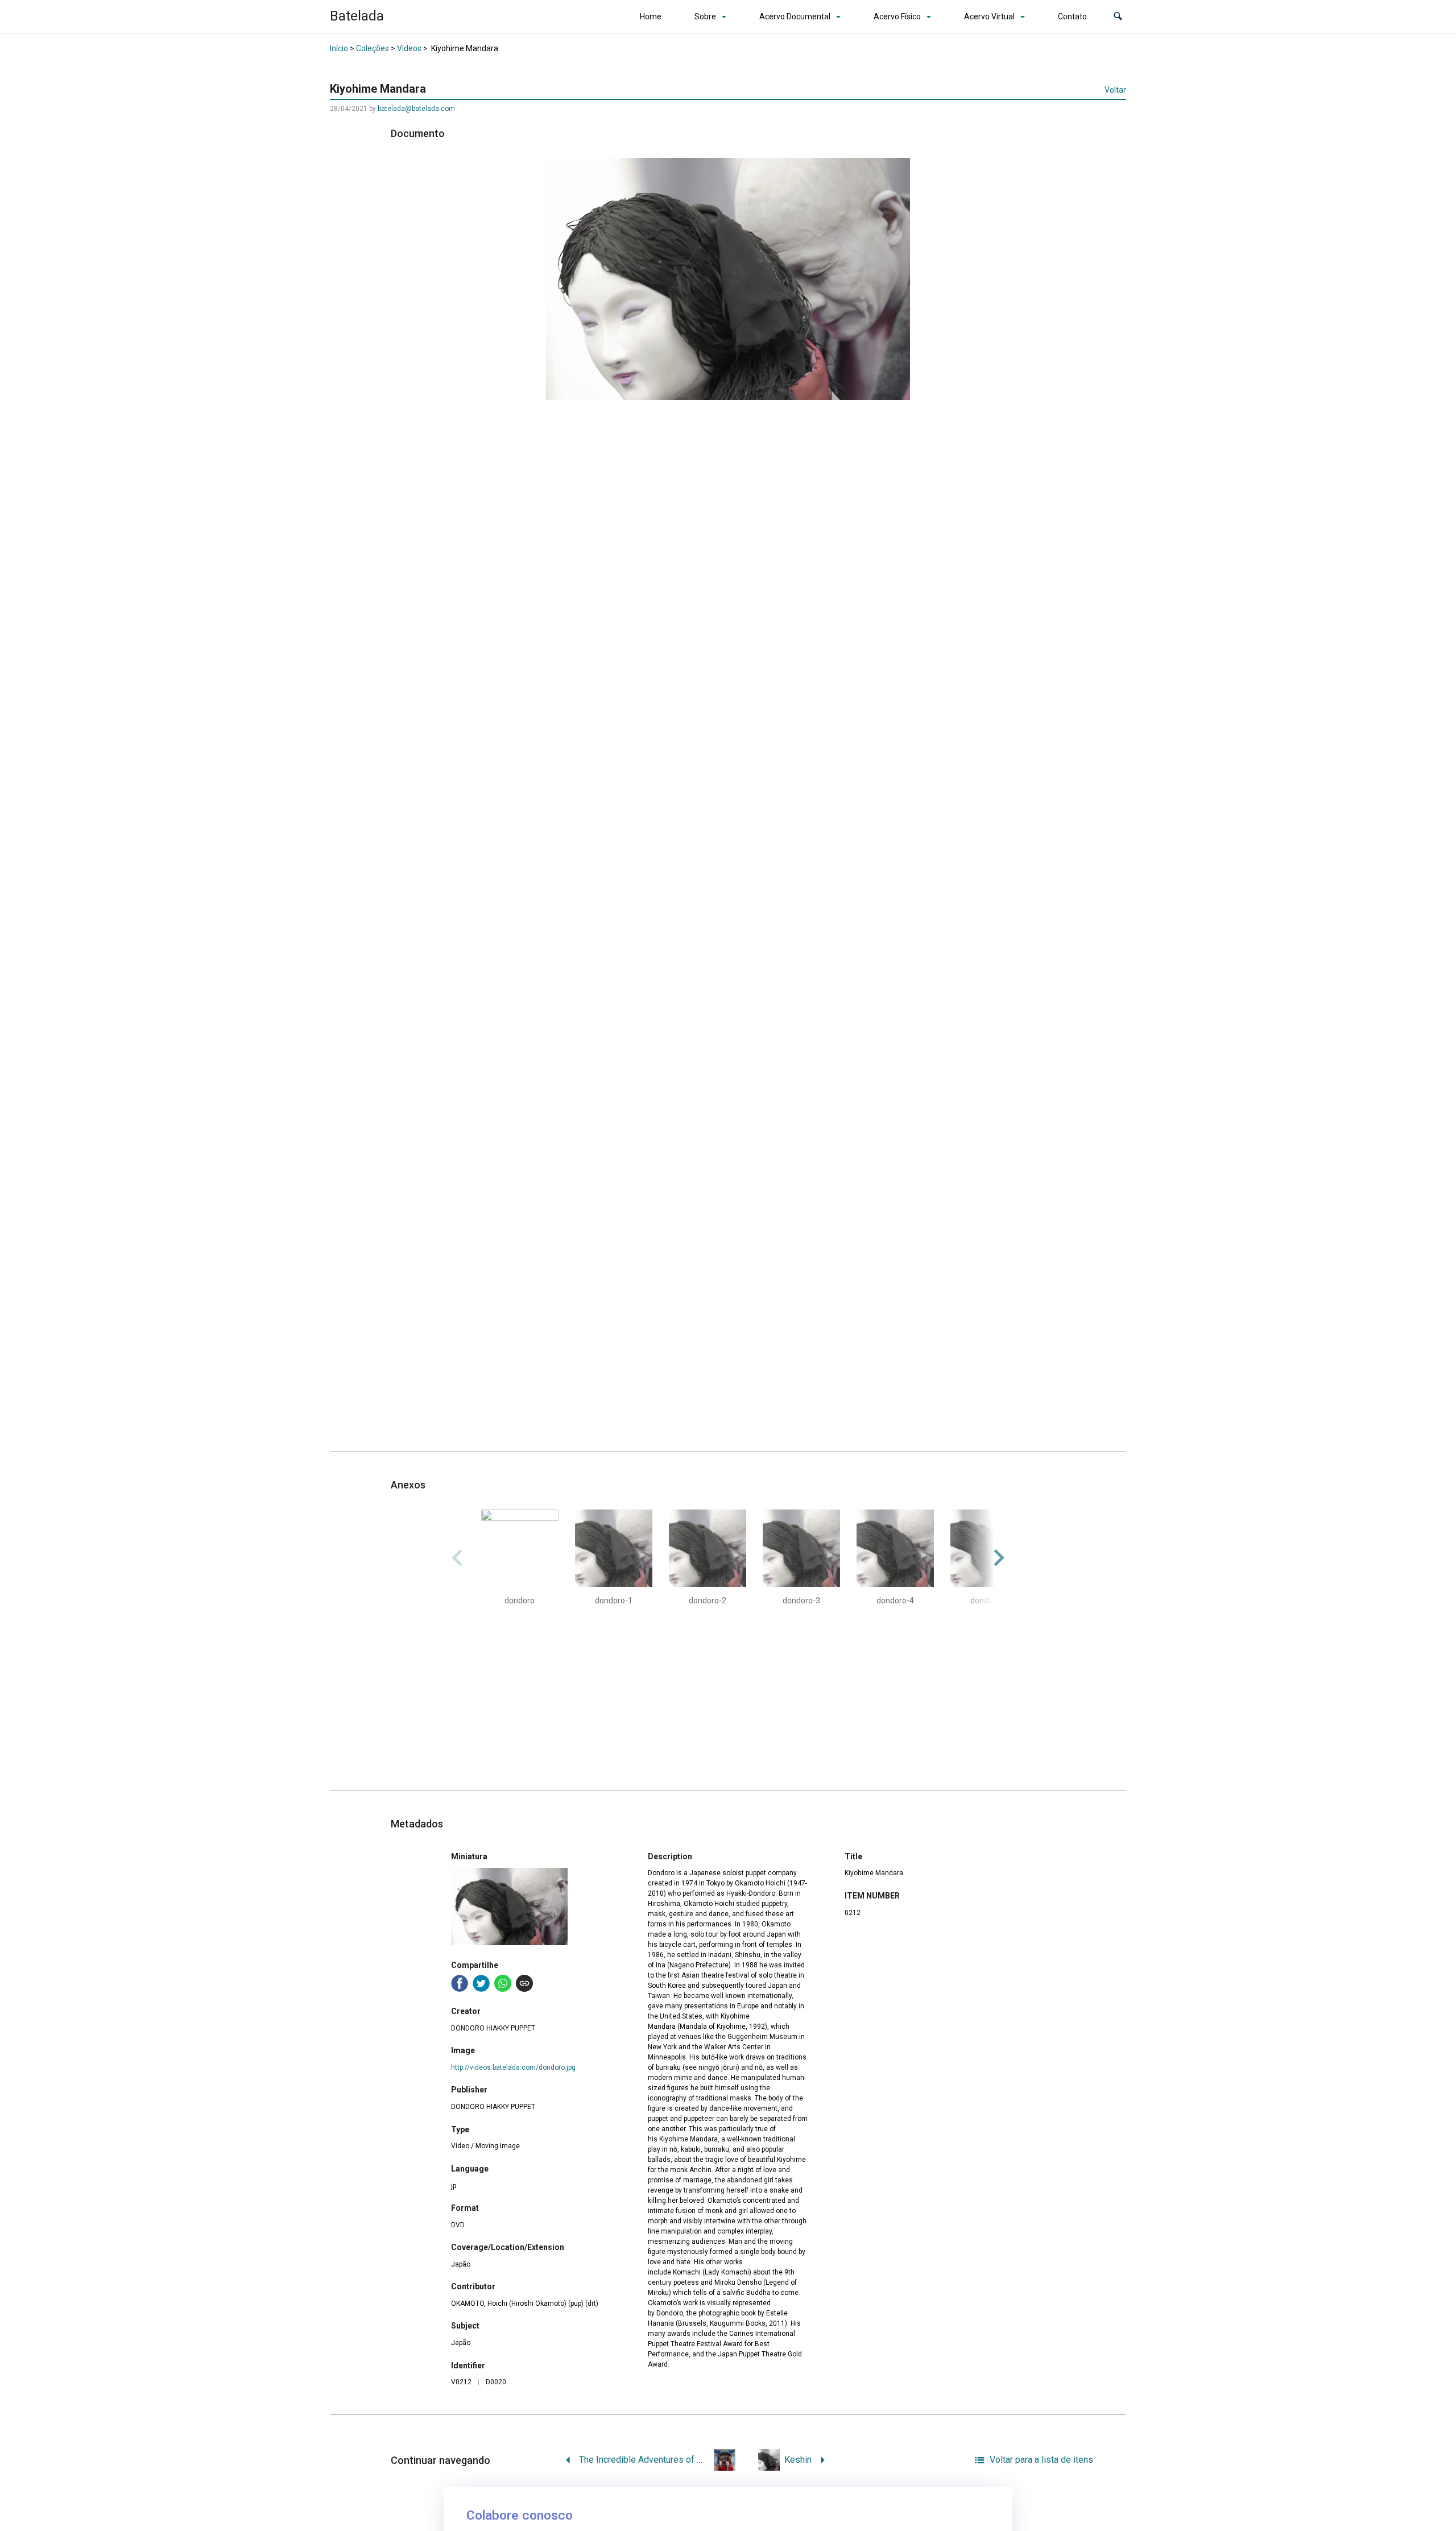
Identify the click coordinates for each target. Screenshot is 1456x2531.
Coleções (373, 48)
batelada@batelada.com (416, 109)
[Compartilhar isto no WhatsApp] (503, 1983)
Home (651, 16)
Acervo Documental (795, 16)
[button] (1118, 17)
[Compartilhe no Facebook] (460, 1983)
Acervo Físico (897, 16)
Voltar (1115, 90)
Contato (1072, 16)
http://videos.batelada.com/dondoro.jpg (513, 2067)
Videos (409, 48)
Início (339, 48)
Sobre (705, 16)
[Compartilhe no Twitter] (481, 1983)
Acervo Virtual (989, 16)
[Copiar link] (524, 1983)
